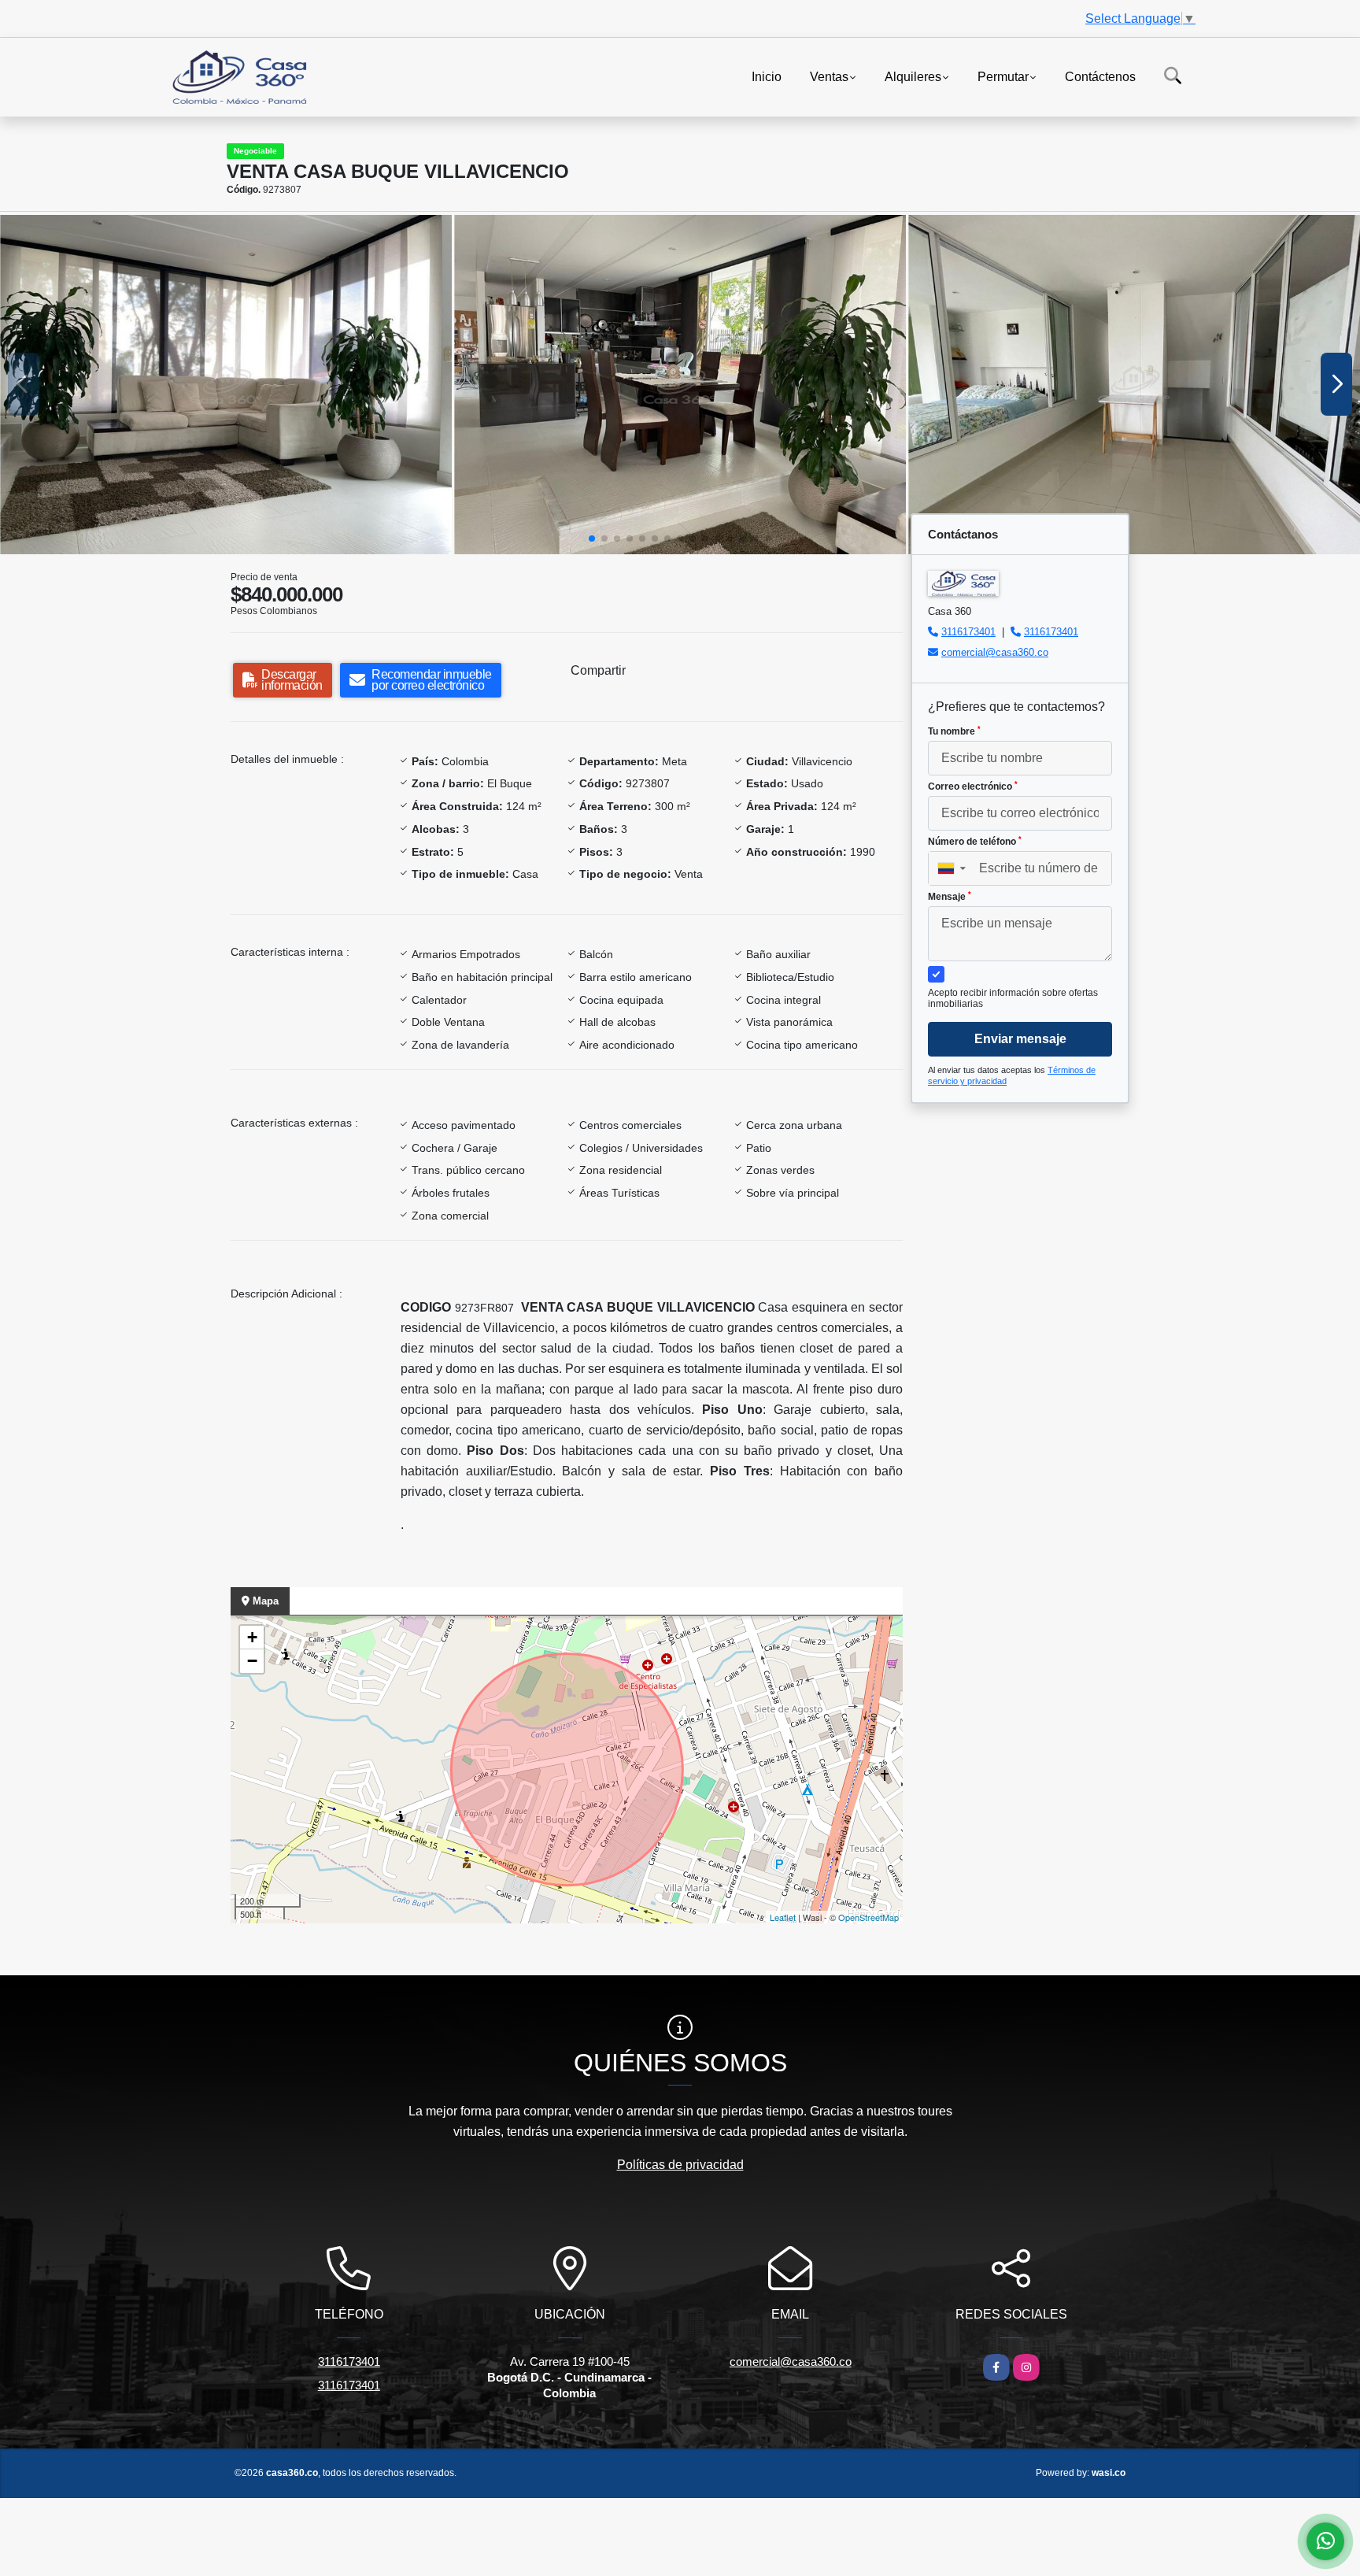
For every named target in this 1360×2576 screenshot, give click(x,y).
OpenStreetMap (868, 1917)
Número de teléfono (975, 842)
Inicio (767, 76)
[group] (226, 385)
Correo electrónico (973, 786)
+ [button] (252, 1637)
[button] (592, 539)
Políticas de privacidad (680, 2165)
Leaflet (783, 1917)
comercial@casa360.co (995, 652)
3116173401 (968, 632)
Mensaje (950, 897)
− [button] (252, 1661)
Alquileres (913, 76)
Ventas (829, 76)
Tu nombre (954, 731)
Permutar (1003, 76)
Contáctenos (1100, 76)
